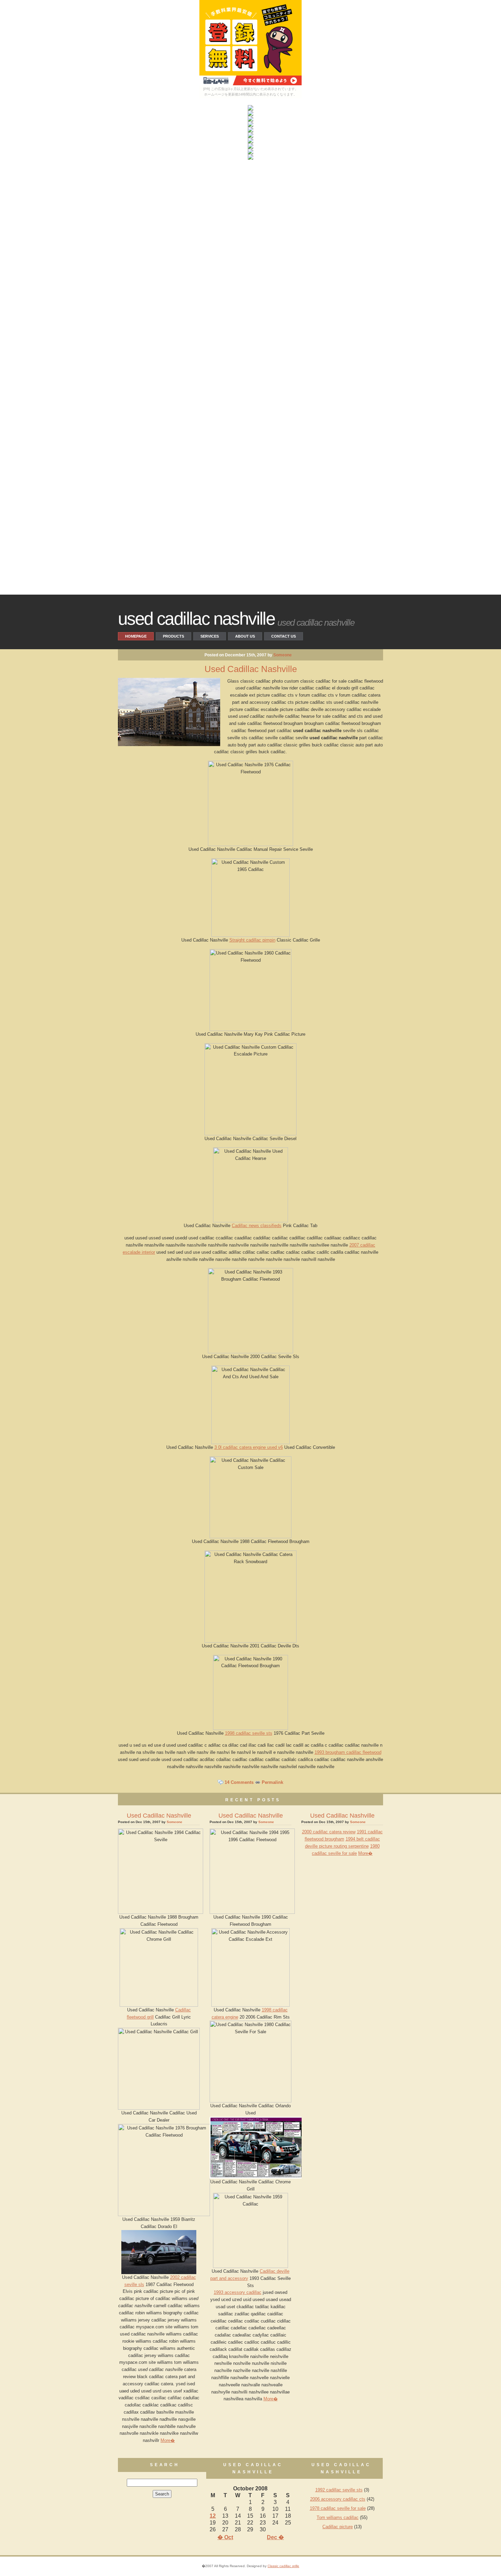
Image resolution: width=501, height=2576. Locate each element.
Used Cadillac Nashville (196, 618)
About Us (245, 636)
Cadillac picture (338, 2527)
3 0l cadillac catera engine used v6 (249, 1447)
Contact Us (284, 636)
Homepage (136, 636)
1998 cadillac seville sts (249, 1733)
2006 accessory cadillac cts (338, 2499)
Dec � (275, 2537)
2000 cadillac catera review (329, 1832)
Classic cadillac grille (283, 2566)
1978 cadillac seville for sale (338, 2508)
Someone (283, 655)
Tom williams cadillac (338, 2517)
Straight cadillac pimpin (252, 940)
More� (168, 2440)
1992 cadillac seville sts (339, 2490)
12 (213, 2516)
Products (173, 636)
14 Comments (239, 1782)
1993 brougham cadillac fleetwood (348, 1752)
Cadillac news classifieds (257, 1226)
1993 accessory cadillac (238, 2292)
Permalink (272, 1782)
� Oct (225, 2537)
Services (210, 636)
